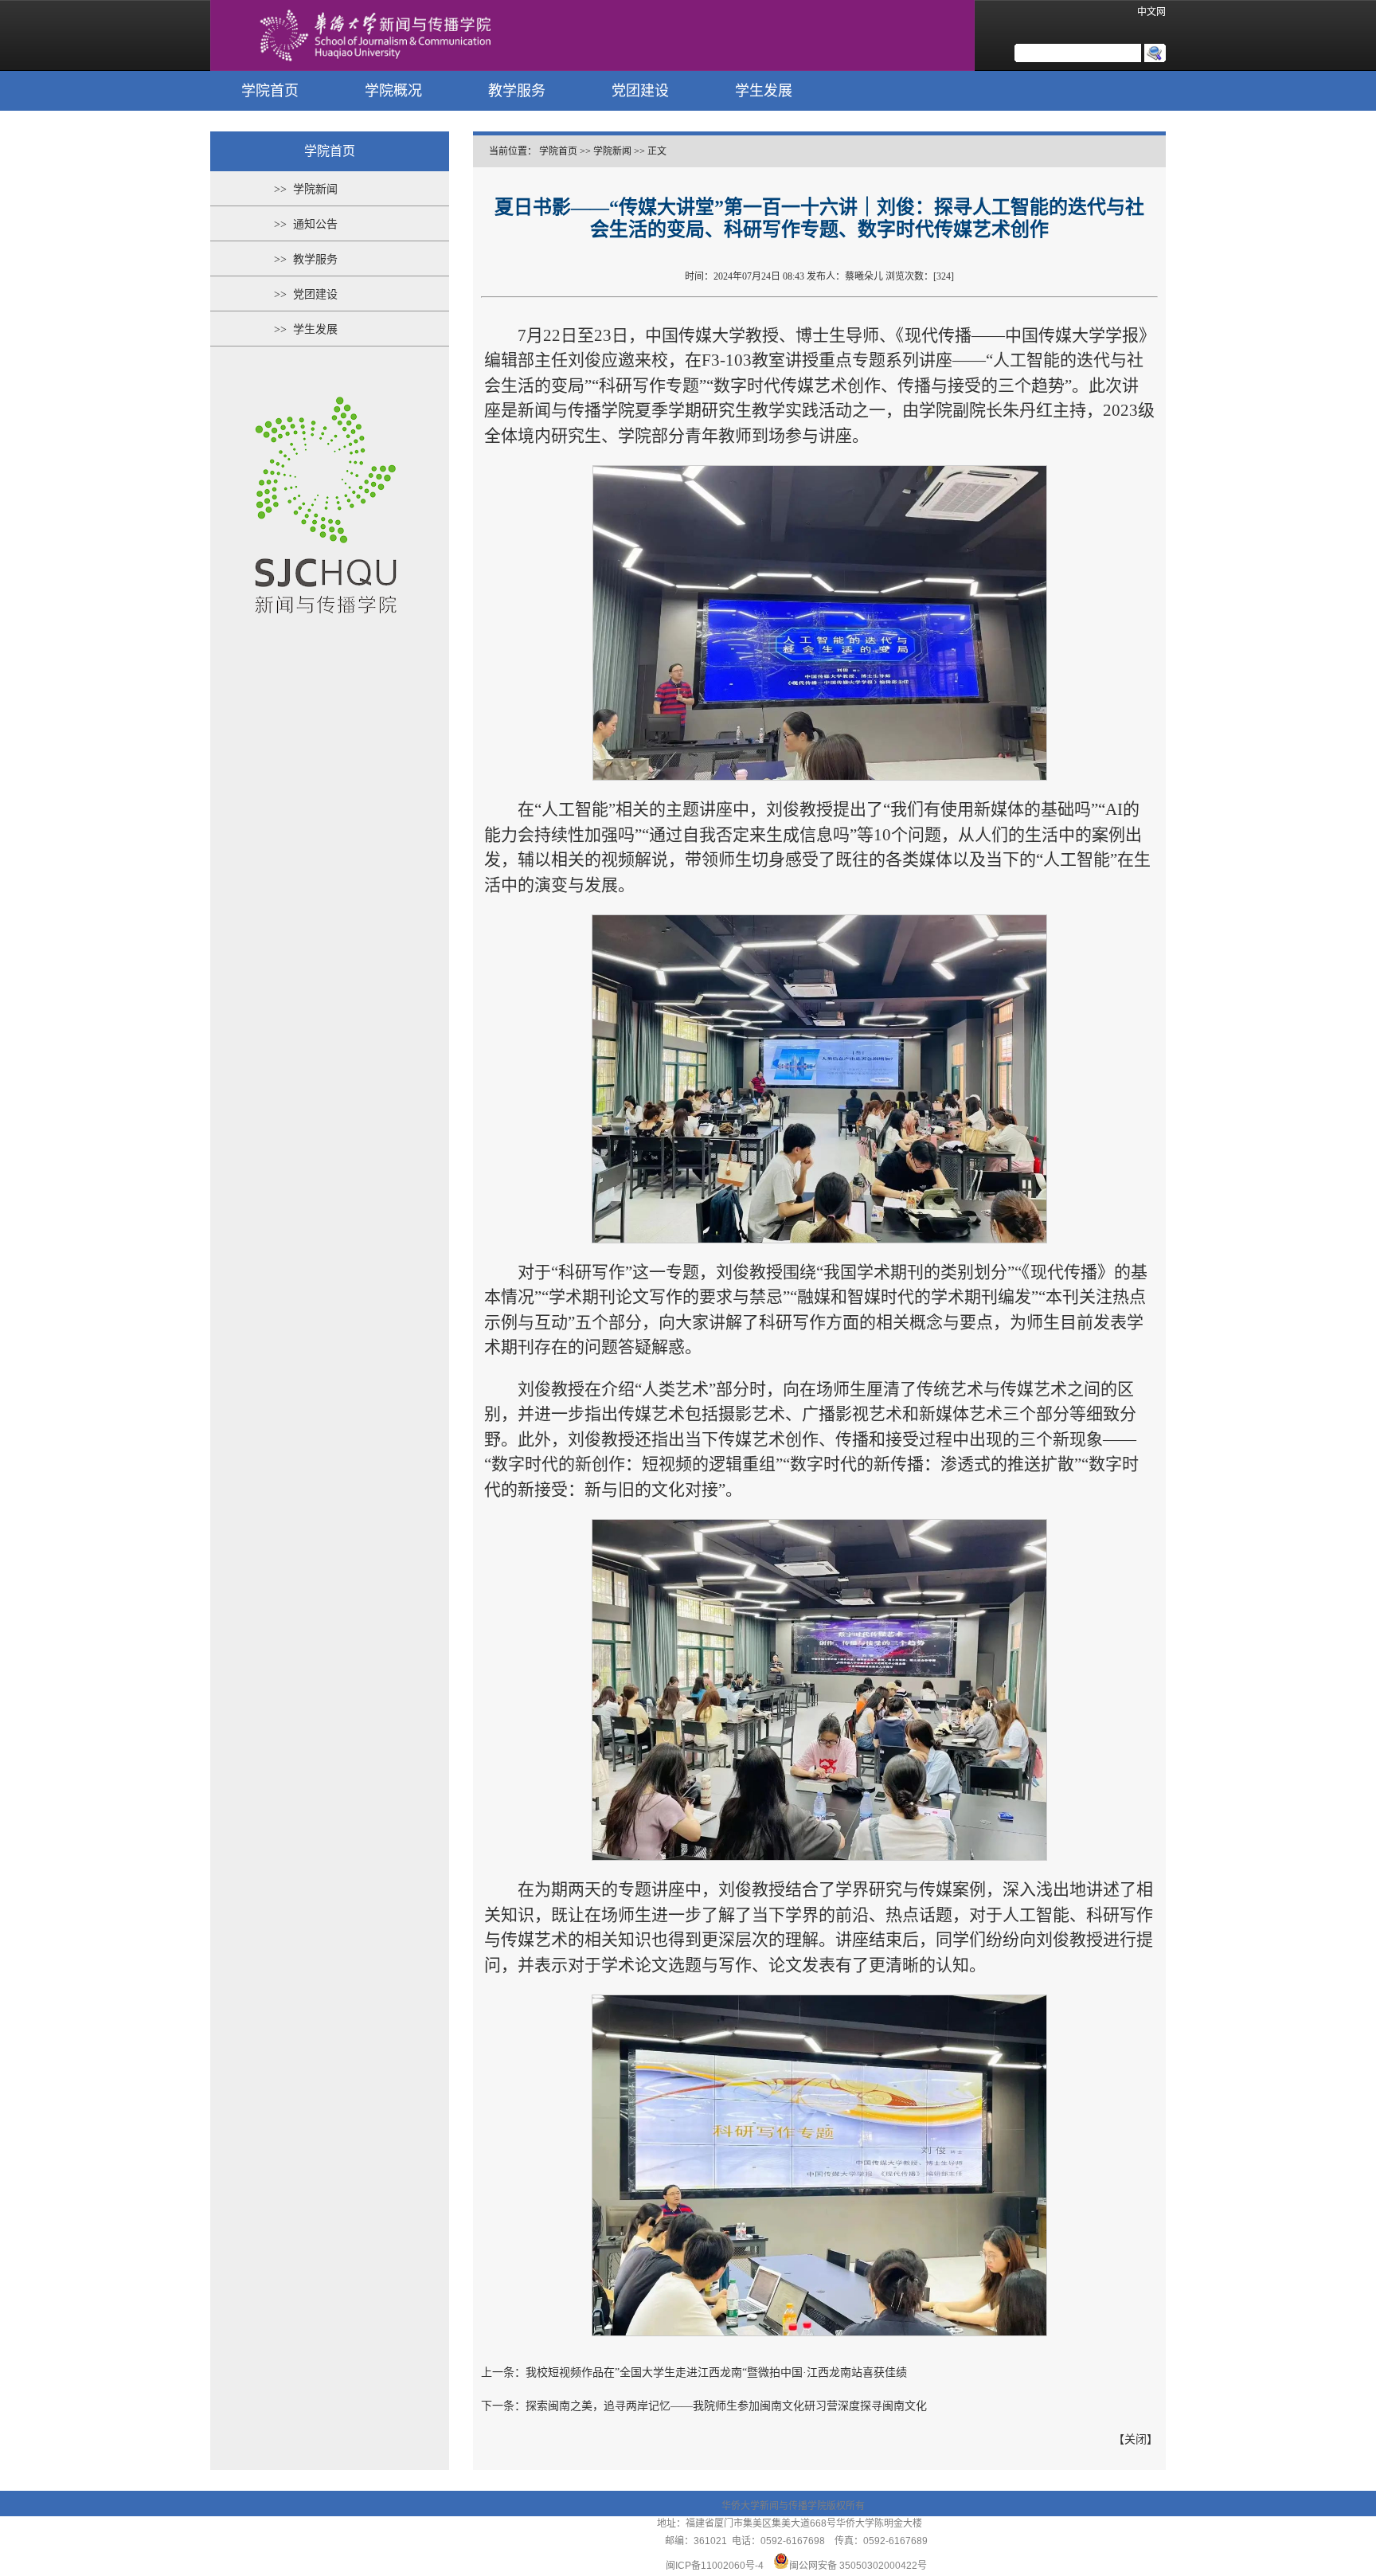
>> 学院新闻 (306, 189)
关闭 (1136, 2439)
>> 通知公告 (306, 224)
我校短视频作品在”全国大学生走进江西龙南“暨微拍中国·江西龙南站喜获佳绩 (716, 2372)
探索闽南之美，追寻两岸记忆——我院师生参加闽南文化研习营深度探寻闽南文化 (726, 2406)
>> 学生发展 (306, 329)
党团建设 (640, 91)
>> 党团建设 (306, 294)
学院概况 (393, 91)
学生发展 (764, 91)
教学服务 (517, 91)
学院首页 (270, 91)
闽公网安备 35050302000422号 (858, 2566)
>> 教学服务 (306, 259)
